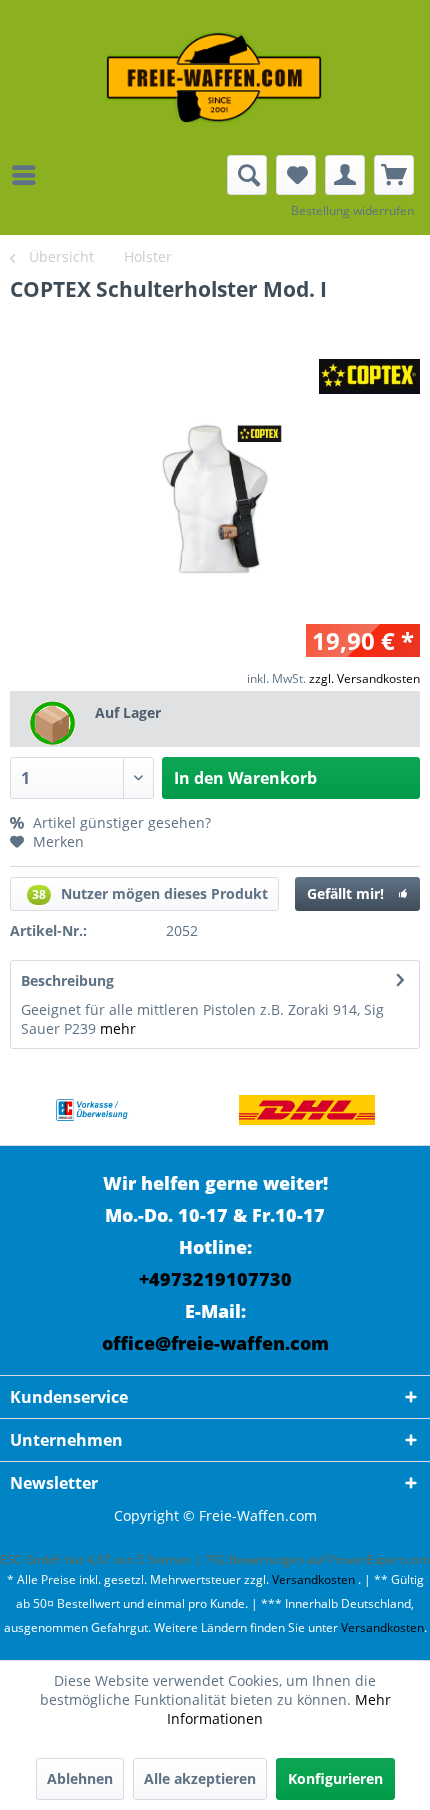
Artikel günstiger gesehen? (120, 822)
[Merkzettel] (296, 175)
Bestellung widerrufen (352, 210)
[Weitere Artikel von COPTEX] (370, 376)
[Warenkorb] (394, 175)
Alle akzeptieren (200, 1778)
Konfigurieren (335, 1778)
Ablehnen (80, 1778)
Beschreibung (67, 980)
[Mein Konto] (345, 175)
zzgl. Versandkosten (364, 678)
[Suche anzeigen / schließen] (247, 175)
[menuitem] (29, 175)
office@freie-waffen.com (215, 1343)
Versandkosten (313, 1579)
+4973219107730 (215, 1279)
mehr (118, 1028)
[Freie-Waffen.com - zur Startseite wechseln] (215, 77)
